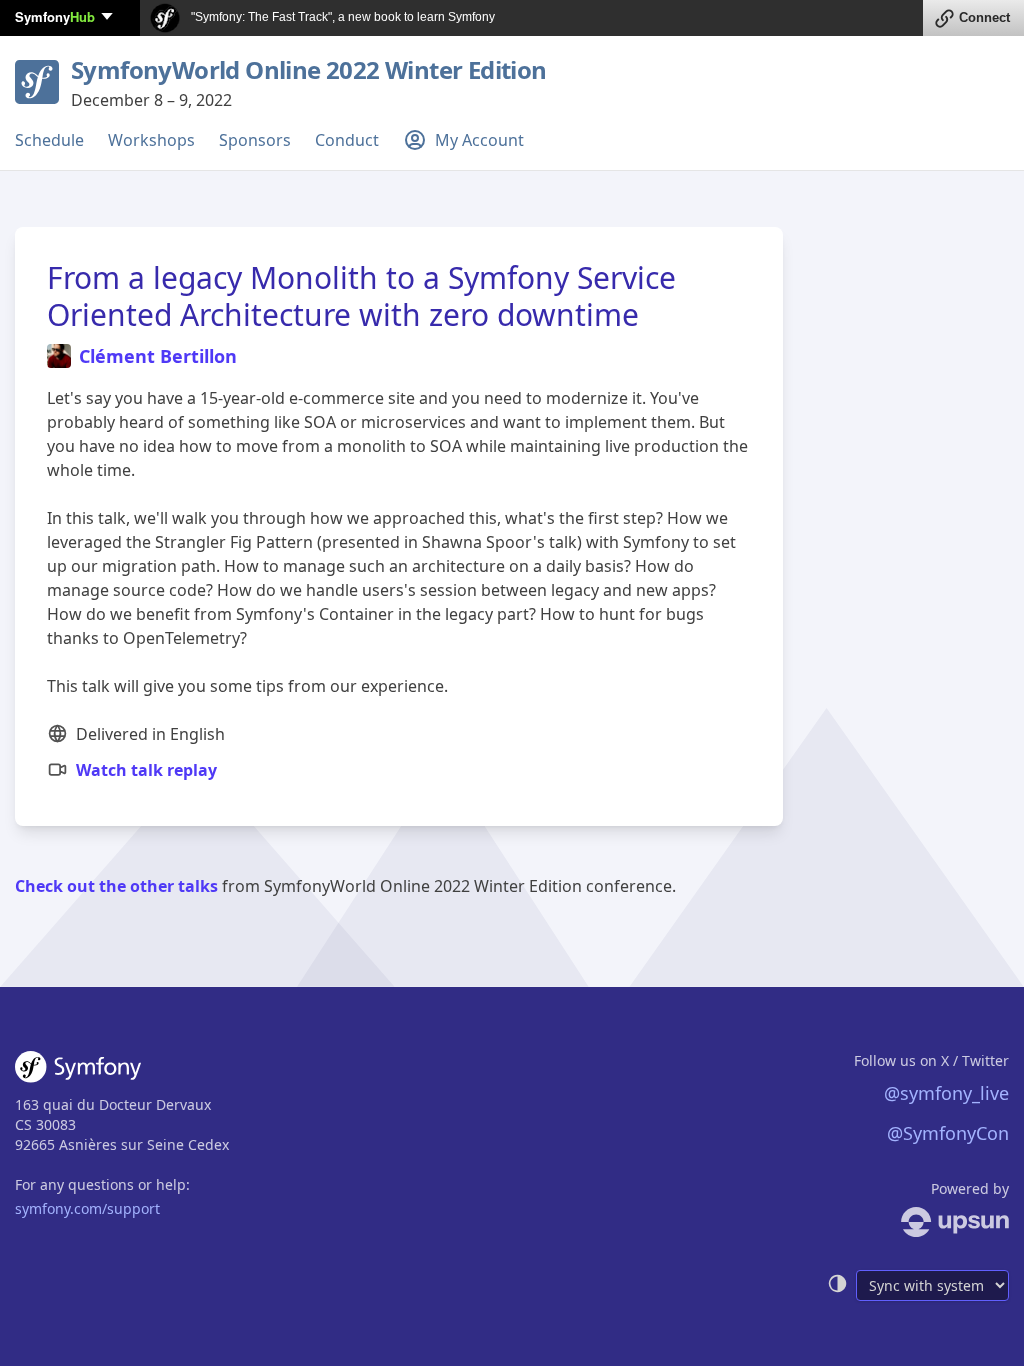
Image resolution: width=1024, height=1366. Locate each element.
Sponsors (255, 140)
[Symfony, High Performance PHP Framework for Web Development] (78, 1071)
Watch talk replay (146, 770)
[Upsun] (918, 1222)
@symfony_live (946, 1093)
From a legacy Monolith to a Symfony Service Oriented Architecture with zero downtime (361, 296)
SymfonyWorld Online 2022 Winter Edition (309, 69)
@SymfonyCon (948, 1133)
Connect (984, 17)
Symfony (55, 16)
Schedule (49, 140)
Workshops (151, 140)
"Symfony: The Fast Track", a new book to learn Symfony (341, 17)
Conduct (347, 140)
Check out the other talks (116, 886)
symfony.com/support (87, 1208)
